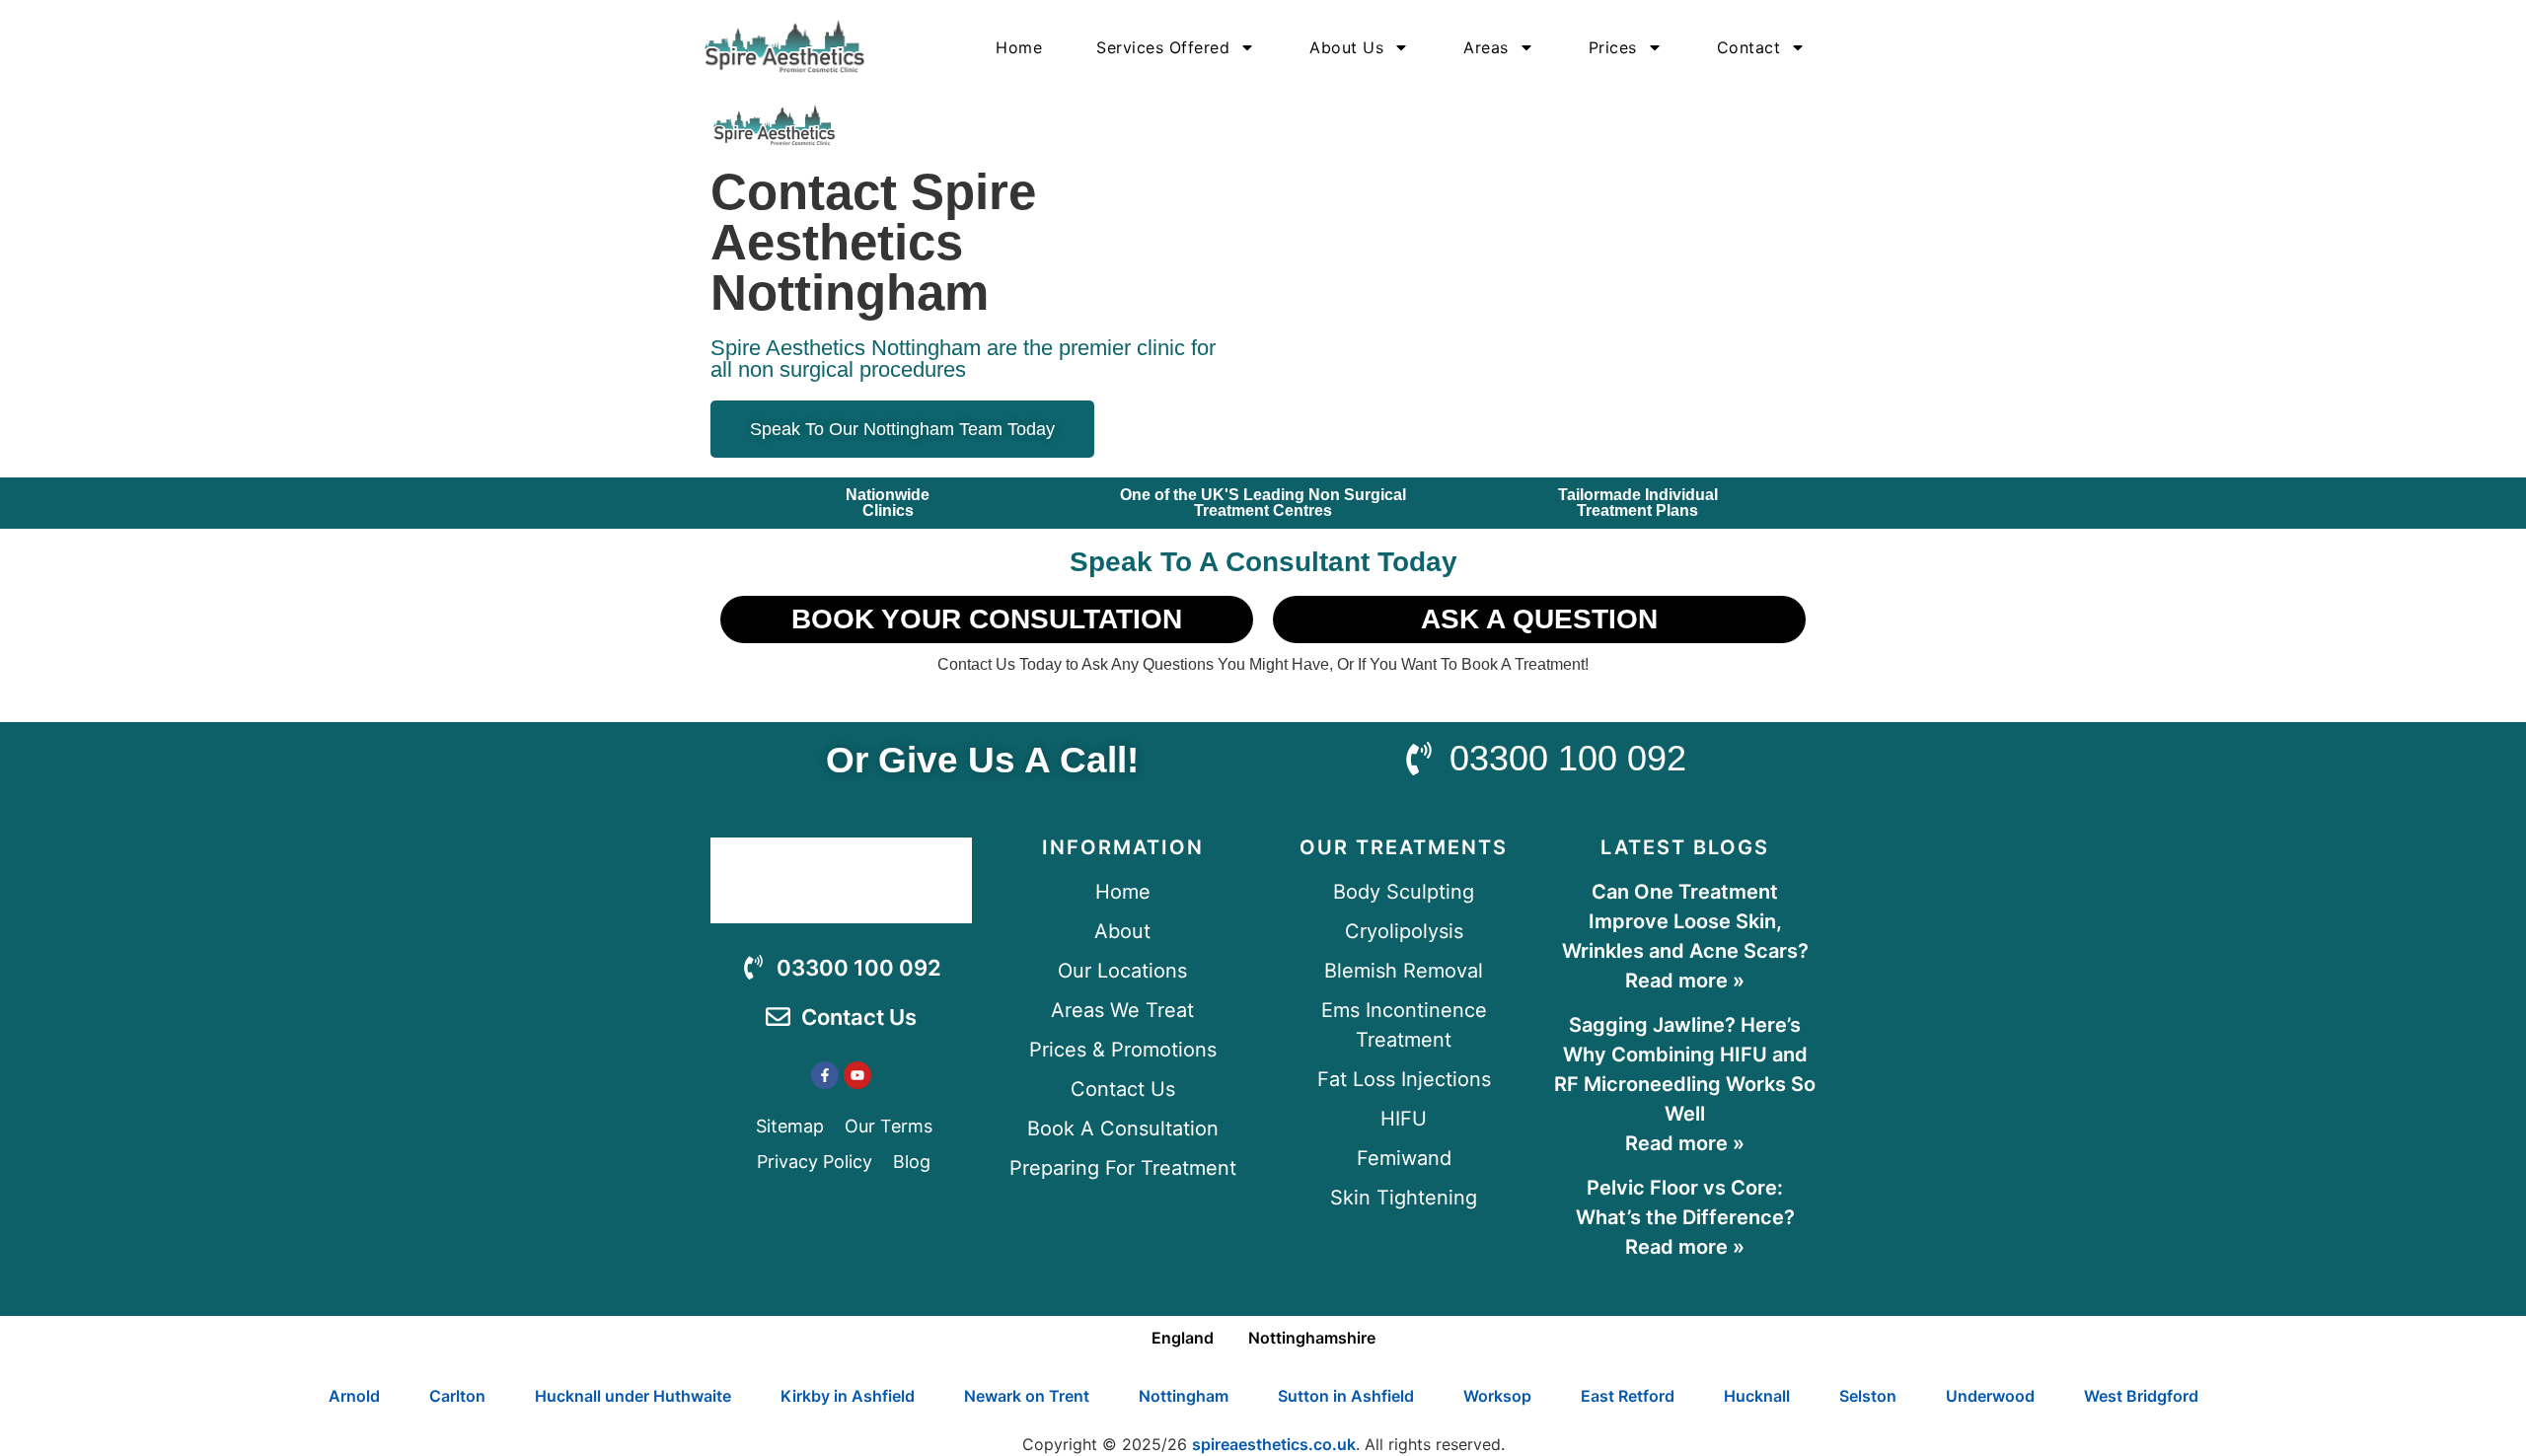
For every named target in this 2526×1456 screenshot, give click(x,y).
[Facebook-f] (825, 1075)
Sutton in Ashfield (1346, 1396)
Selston (1868, 1396)
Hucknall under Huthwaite (633, 1396)
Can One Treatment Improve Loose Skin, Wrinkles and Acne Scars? (1685, 921)
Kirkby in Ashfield (848, 1396)
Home (1019, 47)
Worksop (1497, 1396)
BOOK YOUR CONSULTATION (987, 619)
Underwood (1990, 1396)
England (1183, 1338)
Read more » (1685, 981)
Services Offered (1163, 47)
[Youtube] (857, 1075)
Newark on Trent (1027, 1396)
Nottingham (1184, 1396)
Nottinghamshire (1312, 1338)
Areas (1486, 47)
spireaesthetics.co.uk (1274, 1444)
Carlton (457, 1396)
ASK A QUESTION (1539, 619)
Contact (1749, 47)
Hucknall (1757, 1396)
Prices (1613, 47)
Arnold (354, 1396)
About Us (1346, 47)
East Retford (1628, 1396)
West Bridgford (2141, 1396)
